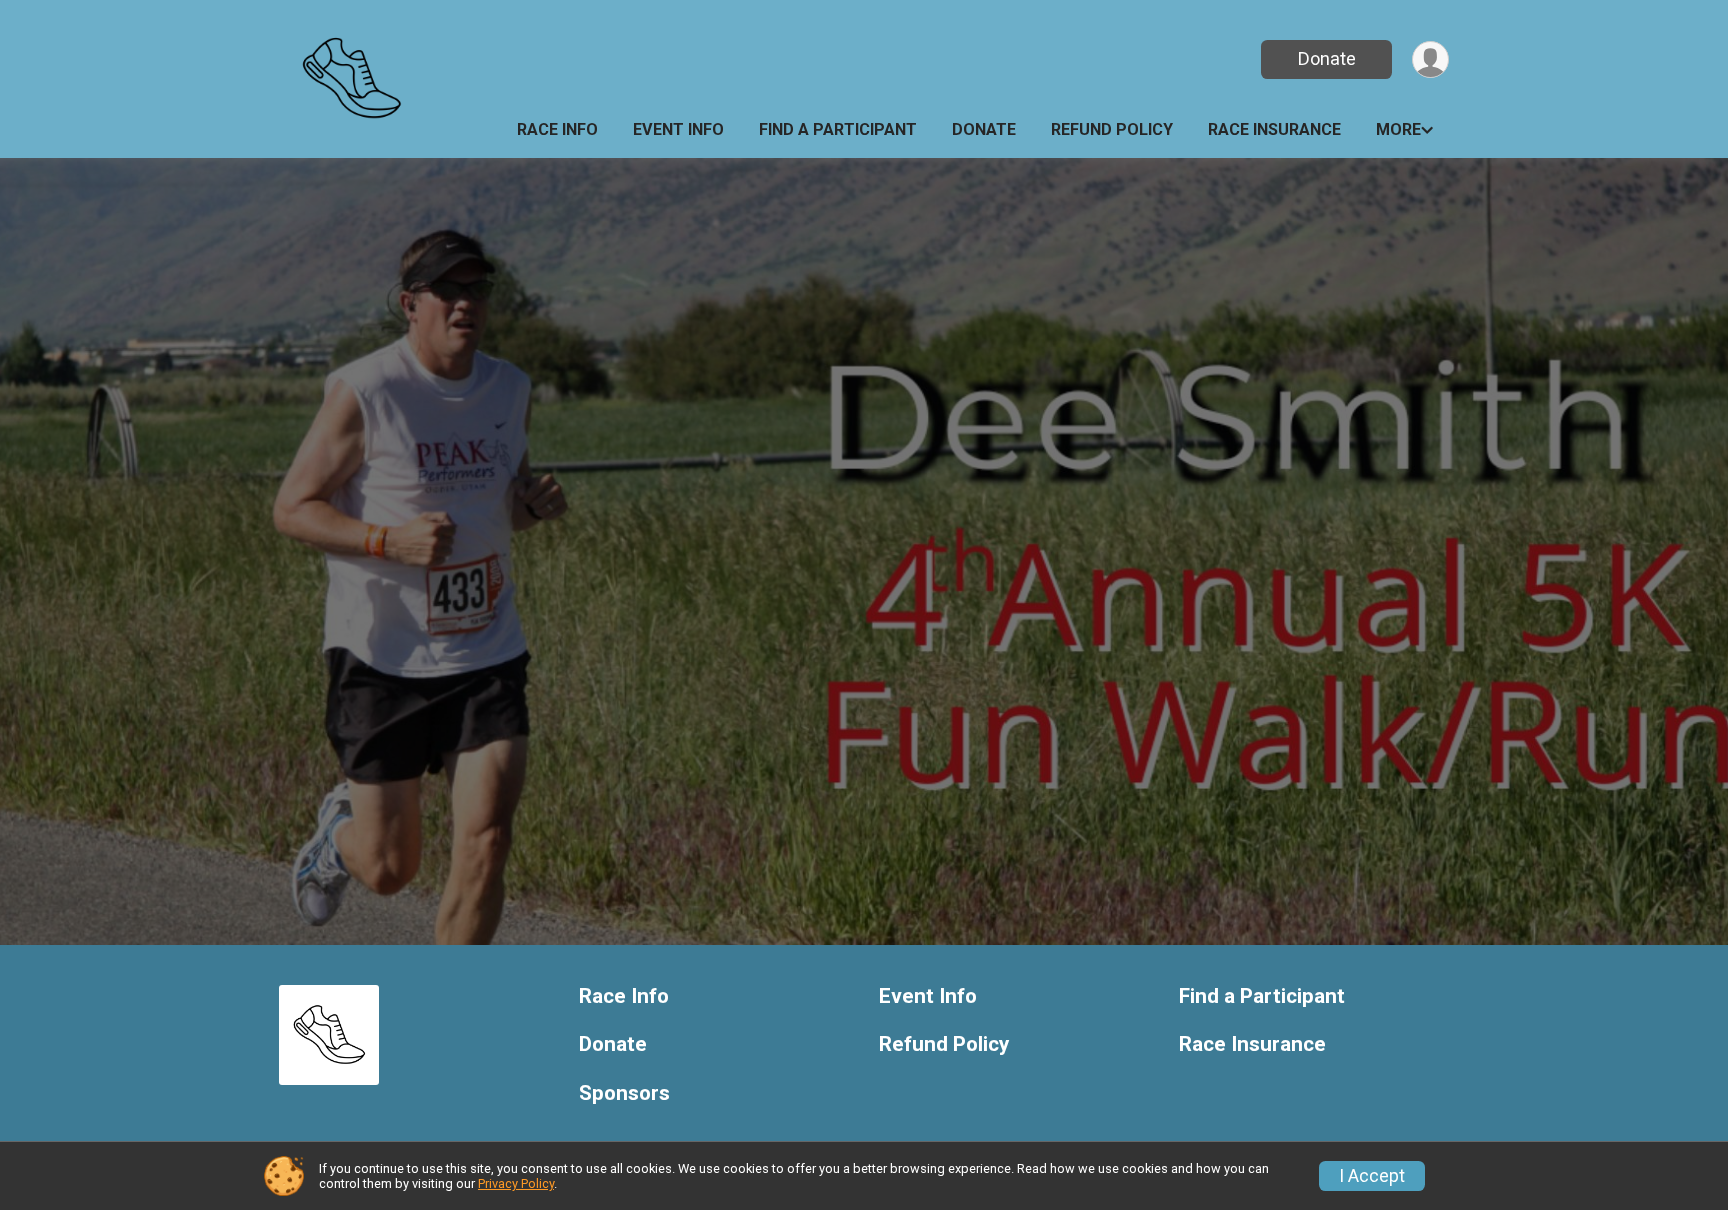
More (1398, 129)
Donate (1327, 58)
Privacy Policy (516, 1183)
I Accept (1372, 1176)
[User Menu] (1430, 59)
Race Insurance (1274, 129)
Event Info (678, 129)
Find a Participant (838, 129)
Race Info (557, 129)
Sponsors (624, 1093)
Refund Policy (1112, 129)
